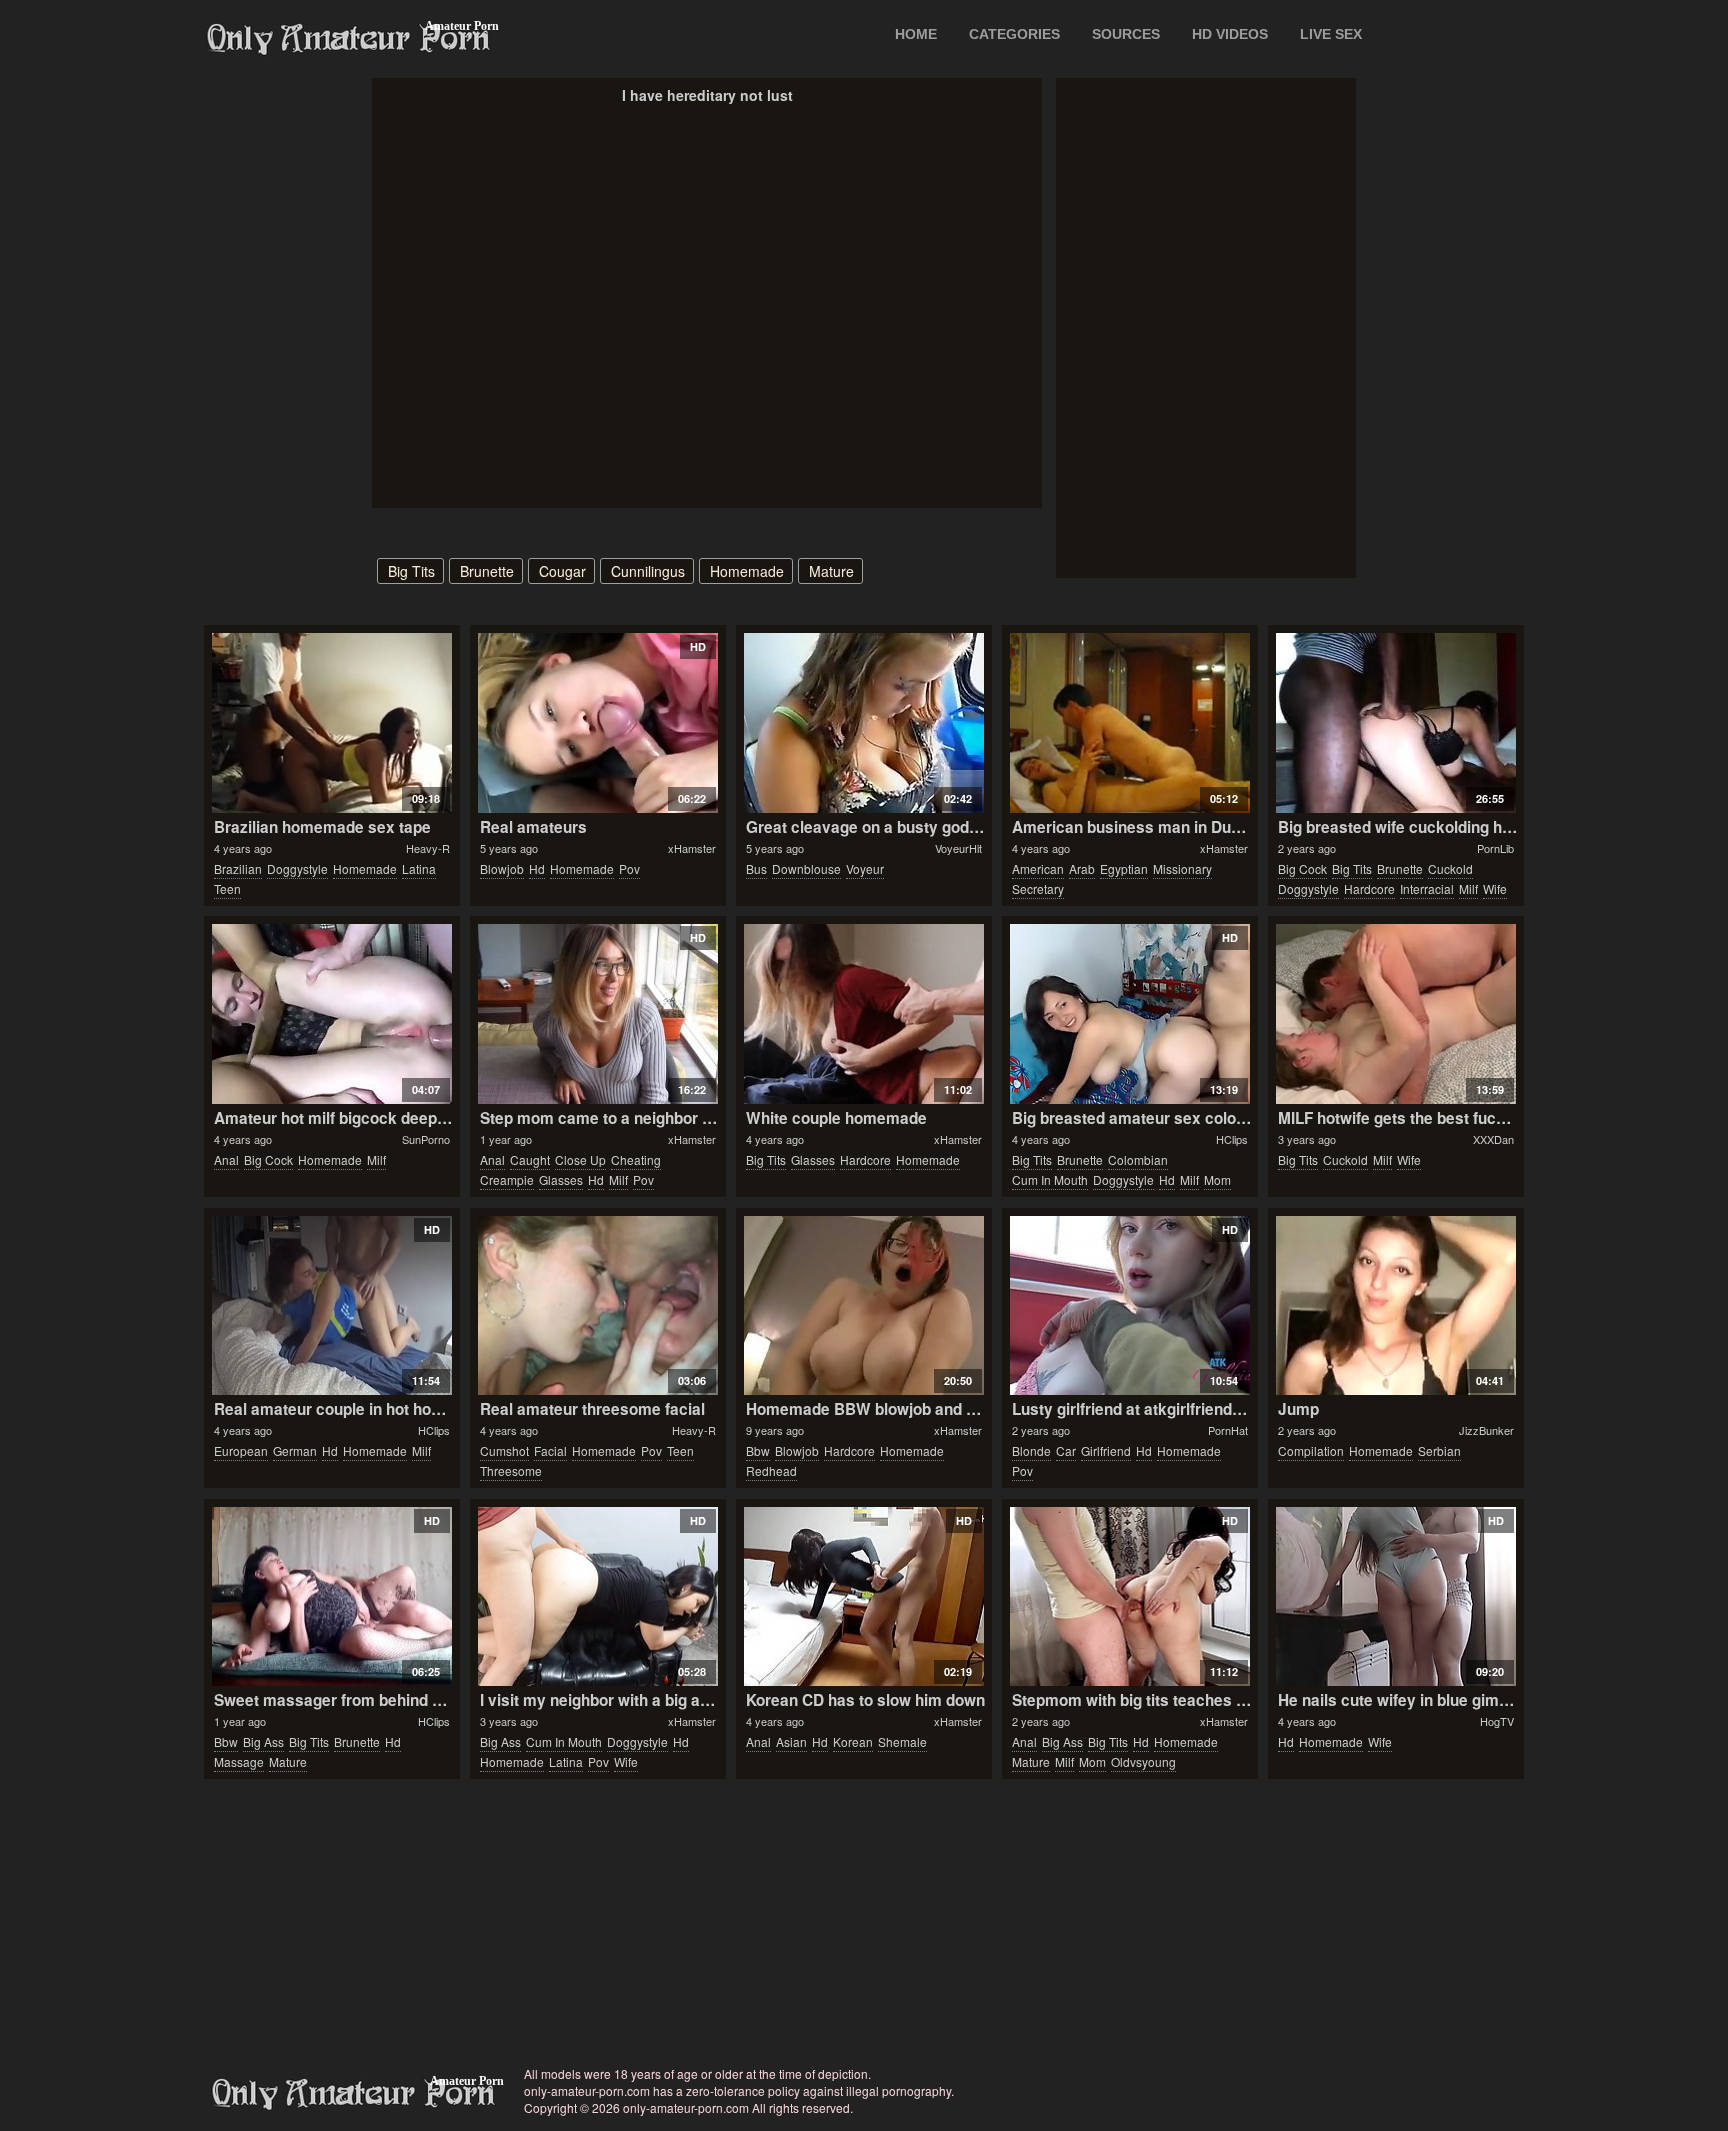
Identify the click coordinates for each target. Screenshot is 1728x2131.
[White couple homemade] (863, 1014)
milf (1468, 888)
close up (580, 1159)
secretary (1038, 888)
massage (239, 1761)
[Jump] (1395, 1306)
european (241, 1450)
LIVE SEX (1331, 34)
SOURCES (1126, 34)
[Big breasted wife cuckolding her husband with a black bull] (1395, 723)
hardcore (1369, 888)
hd (537, 868)
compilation (1311, 1450)
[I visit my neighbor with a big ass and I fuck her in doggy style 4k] (597, 1597)
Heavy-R (428, 848)
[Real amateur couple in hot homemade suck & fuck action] (331, 1306)
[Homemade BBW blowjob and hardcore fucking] (863, 1306)
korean (853, 1741)
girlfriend (1106, 1450)
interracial (1427, 888)
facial (550, 1450)
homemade (747, 571)
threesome (511, 1470)
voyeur (865, 868)
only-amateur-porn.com (354, 2094)
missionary (1182, 868)
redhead (771, 1470)
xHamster (692, 848)
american (1038, 868)
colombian (1138, 1159)
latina (419, 868)
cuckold (1450, 868)
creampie (507, 1179)
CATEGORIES (1014, 34)
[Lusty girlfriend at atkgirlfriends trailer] (1129, 1306)
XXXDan (1493, 1139)
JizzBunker (1486, 1430)
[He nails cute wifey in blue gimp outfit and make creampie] (1395, 1597)
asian (791, 1741)
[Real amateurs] (597, 723)
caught (530, 1159)
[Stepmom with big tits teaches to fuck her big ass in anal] (1129, 1597)
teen (227, 888)
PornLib (1495, 848)
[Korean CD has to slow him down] (863, 1597)
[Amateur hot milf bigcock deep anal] (331, 1014)
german (295, 1450)
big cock (1302, 868)
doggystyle (297, 868)
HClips (1232, 1139)
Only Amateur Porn (349, 39)
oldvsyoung (1143, 1761)
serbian (1439, 1450)
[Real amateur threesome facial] (597, 1306)
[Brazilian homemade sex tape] (331, 723)
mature (831, 571)
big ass (263, 1741)
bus (756, 868)
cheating (636, 1159)
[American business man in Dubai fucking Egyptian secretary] (1129, 723)
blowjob (502, 868)
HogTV (1497, 1721)
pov (629, 868)
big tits (411, 571)
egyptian (1124, 868)
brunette (487, 571)
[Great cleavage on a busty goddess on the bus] (863, 723)
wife (1495, 888)
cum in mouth (1050, 1179)
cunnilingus (648, 571)
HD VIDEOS (1230, 34)
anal (226, 1159)
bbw (758, 1450)
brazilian (238, 868)
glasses (561, 1179)
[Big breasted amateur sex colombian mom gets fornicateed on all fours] (1129, 1014)
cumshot (504, 1450)
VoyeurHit (958, 848)
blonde (1031, 1450)
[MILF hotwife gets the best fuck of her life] (1395, 1014)
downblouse (806, 868)
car (1066, 1450)
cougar (562, 571)
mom (1217, 1179)
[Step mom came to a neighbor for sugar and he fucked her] (597, 1014)
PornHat (1228, 1430)
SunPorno (426, 1139)
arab (1082, 868)
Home (916, 34)
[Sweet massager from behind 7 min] (331, 1597)
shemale (902, 1741)
